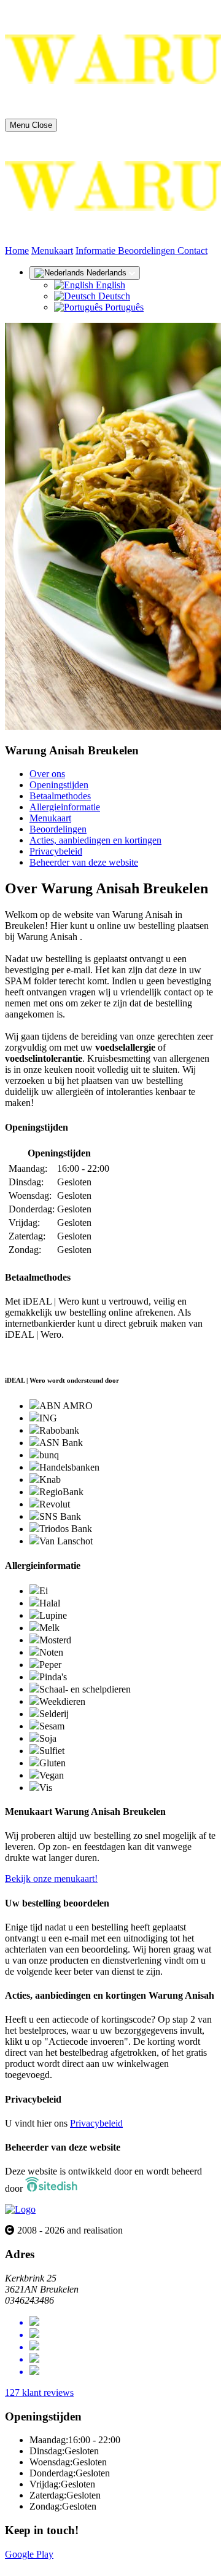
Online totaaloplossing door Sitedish (75, 2565)
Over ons (47, 774)
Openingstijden (59, 785)
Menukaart (52, 251)
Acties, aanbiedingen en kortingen (95, 840)
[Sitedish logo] (20, 2209)
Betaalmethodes (60, 796)
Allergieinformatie (65, 807)
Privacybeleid (56, 851)
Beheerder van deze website (84, 862)
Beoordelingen (148, 251)
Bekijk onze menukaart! (51, 1879)
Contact (192, 251)
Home (17, 251)
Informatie (97, 251)
